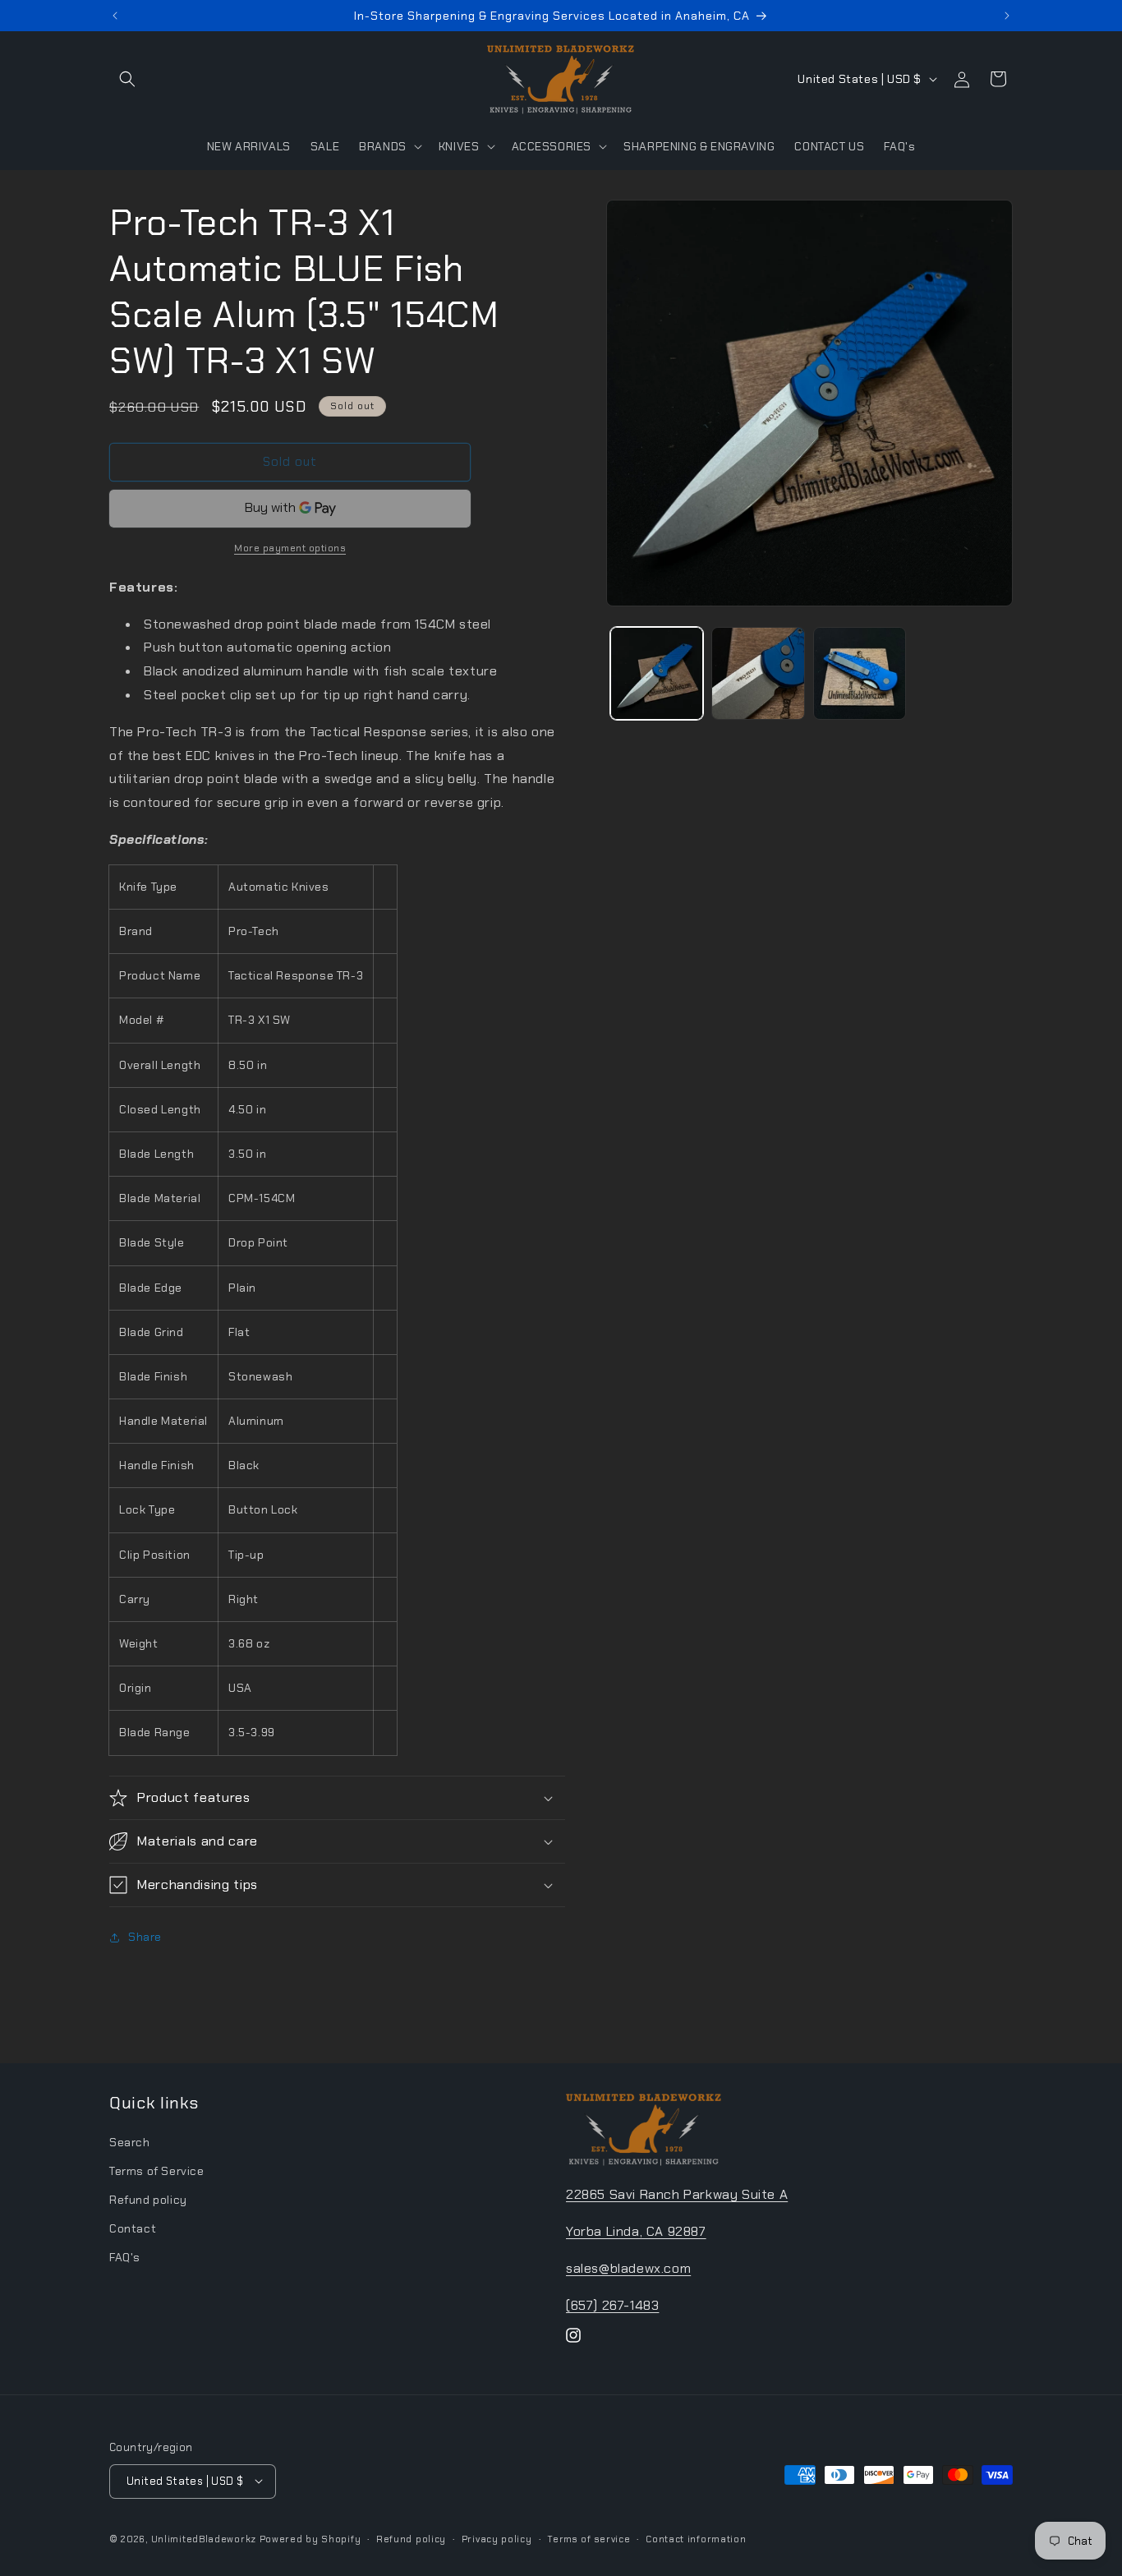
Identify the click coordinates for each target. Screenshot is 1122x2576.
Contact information (696, 2538)
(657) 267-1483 (612, 2304)
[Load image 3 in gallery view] (860, 673)
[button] (127, 79)
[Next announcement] (1007, 16)
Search (130, 2141)
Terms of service (589, 2538)
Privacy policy (497, 2538)
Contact (133, 2228)
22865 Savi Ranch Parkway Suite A (677, 2194)
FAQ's (125, 2257)
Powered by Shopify (310, 2538)
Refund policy (148, 2199)
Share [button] (145, 1937)
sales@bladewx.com (628, 2267)
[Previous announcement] (115, 16)
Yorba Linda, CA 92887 (636, 2230)
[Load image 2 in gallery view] (758, 673)
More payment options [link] (290, 548)
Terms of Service (157, 2170)
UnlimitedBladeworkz (204, 2538)
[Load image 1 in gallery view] (657, 673)
